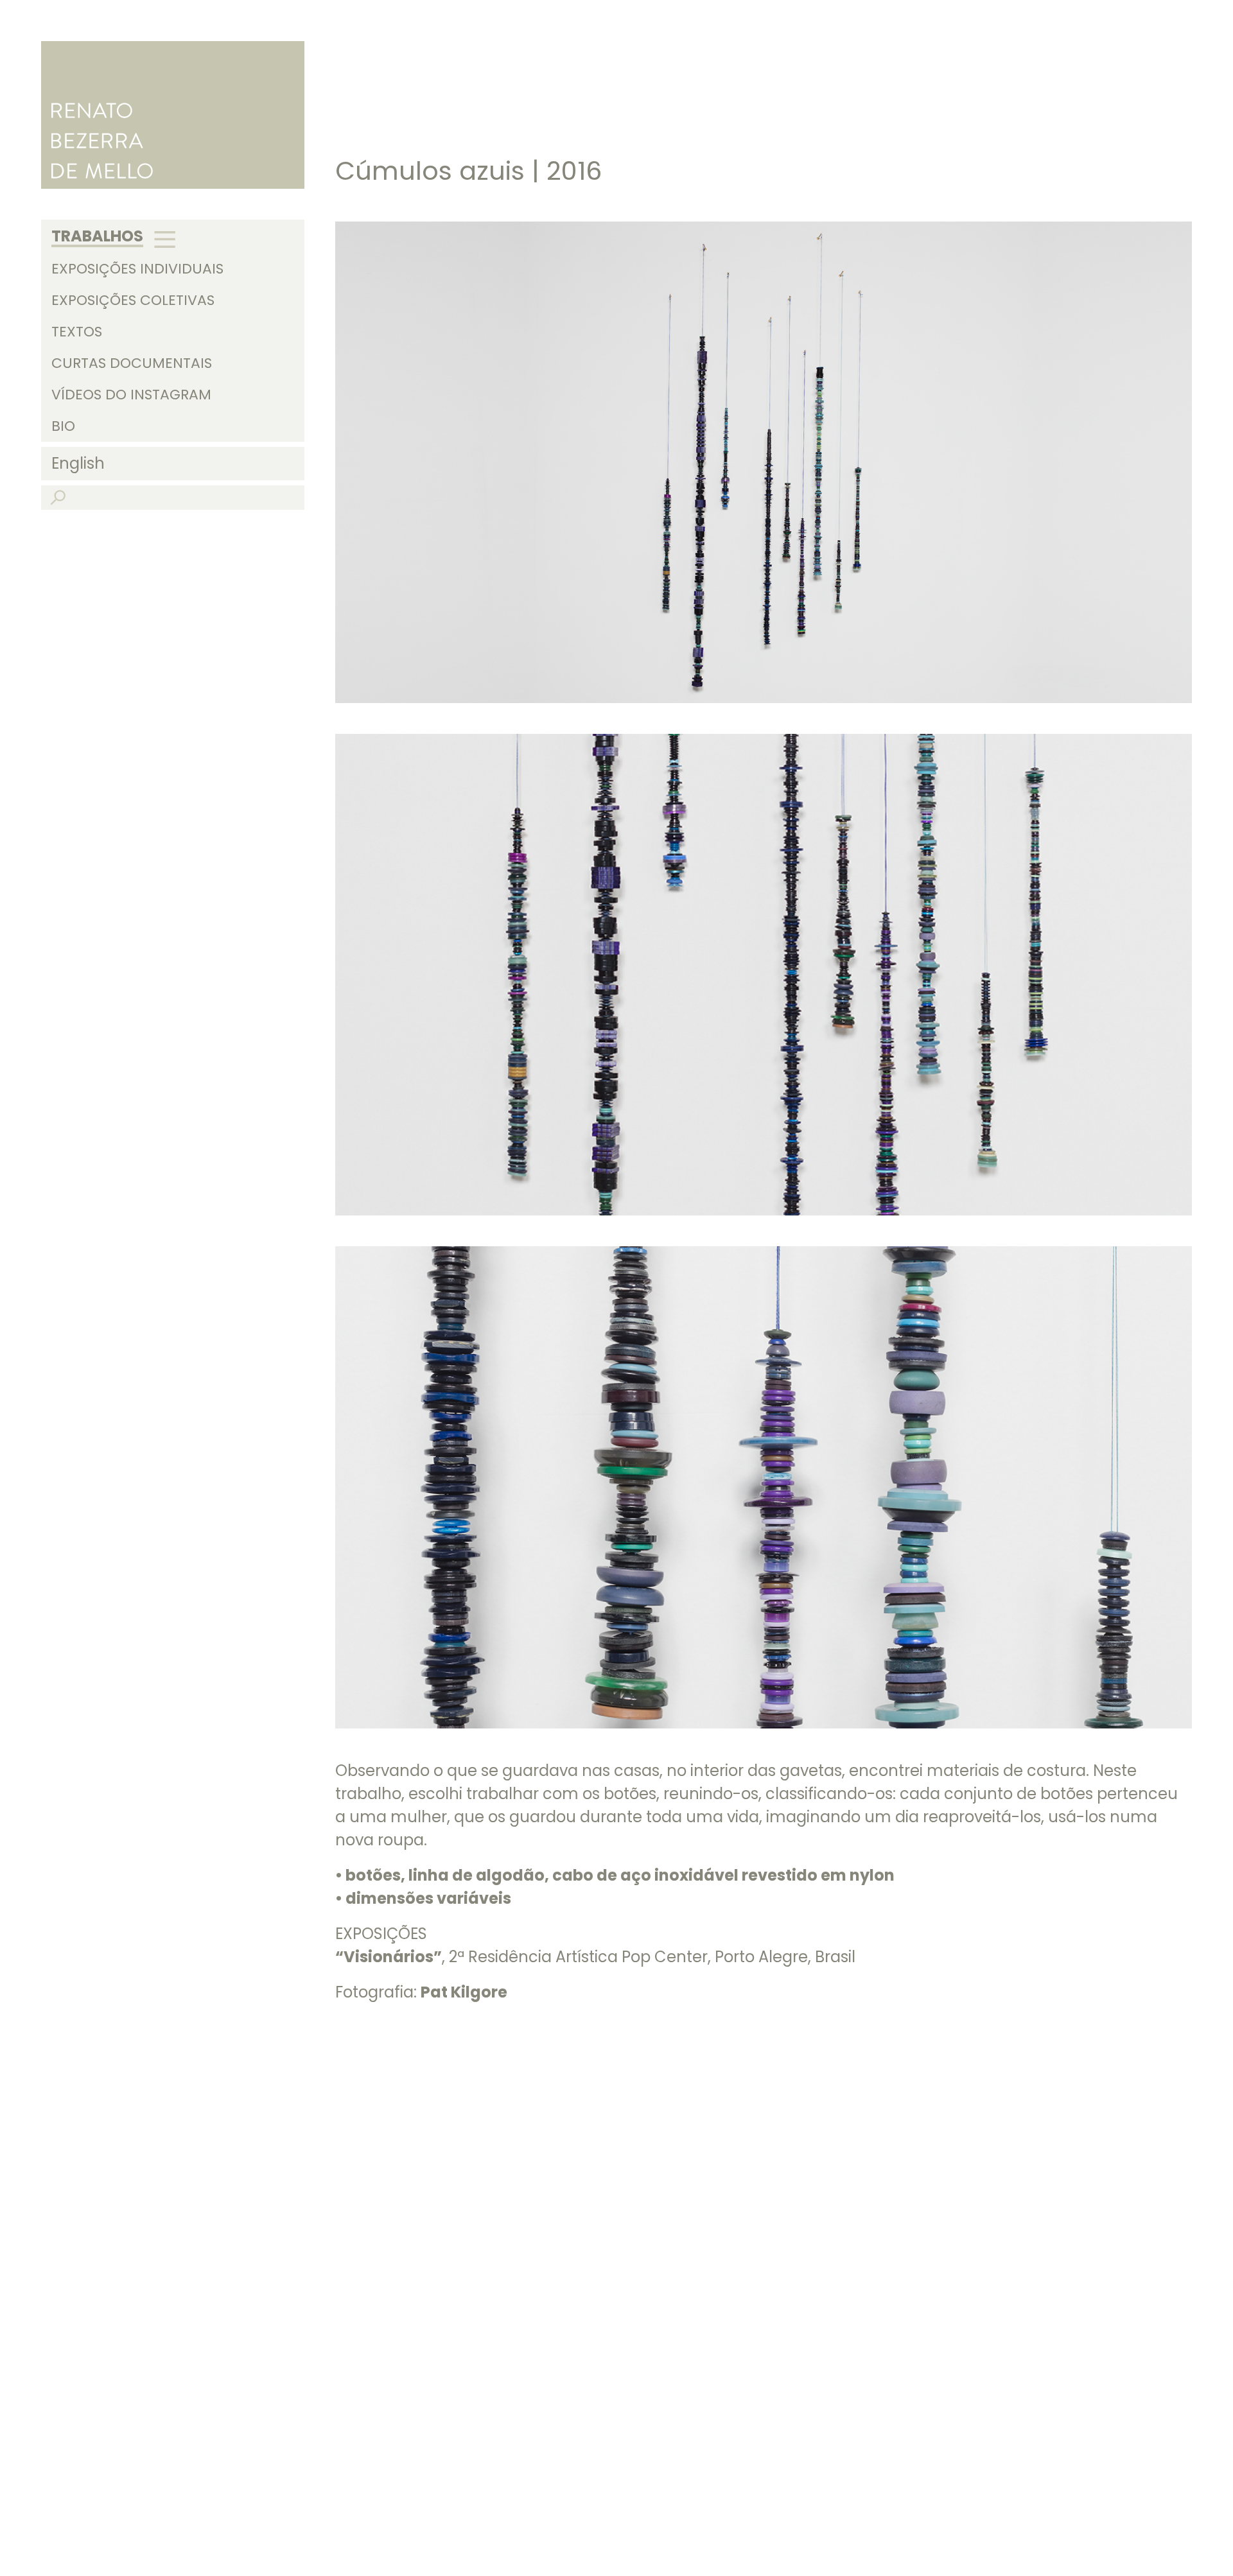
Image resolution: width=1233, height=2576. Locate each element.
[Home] (173, 115)
